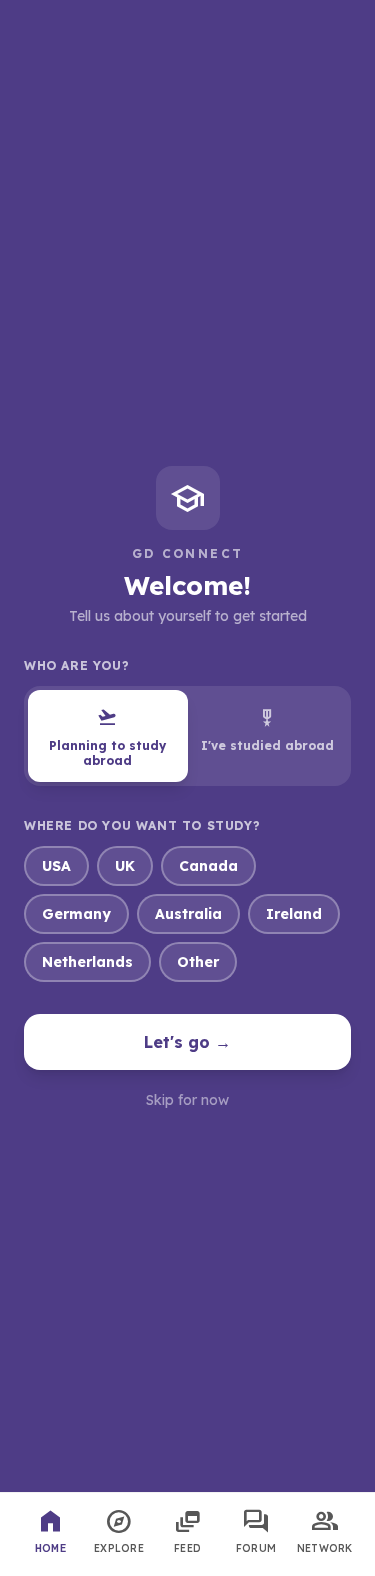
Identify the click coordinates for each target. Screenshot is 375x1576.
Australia (188, 914)
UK (125, 866)
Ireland (294, 914)
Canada (208, 866)
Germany (76, 914)
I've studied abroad (267, 729)
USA (56, 866)
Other (198, 962)
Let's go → (187, 1042)
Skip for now (187, 1100)
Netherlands (87, 962)
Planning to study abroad (107, 737)
